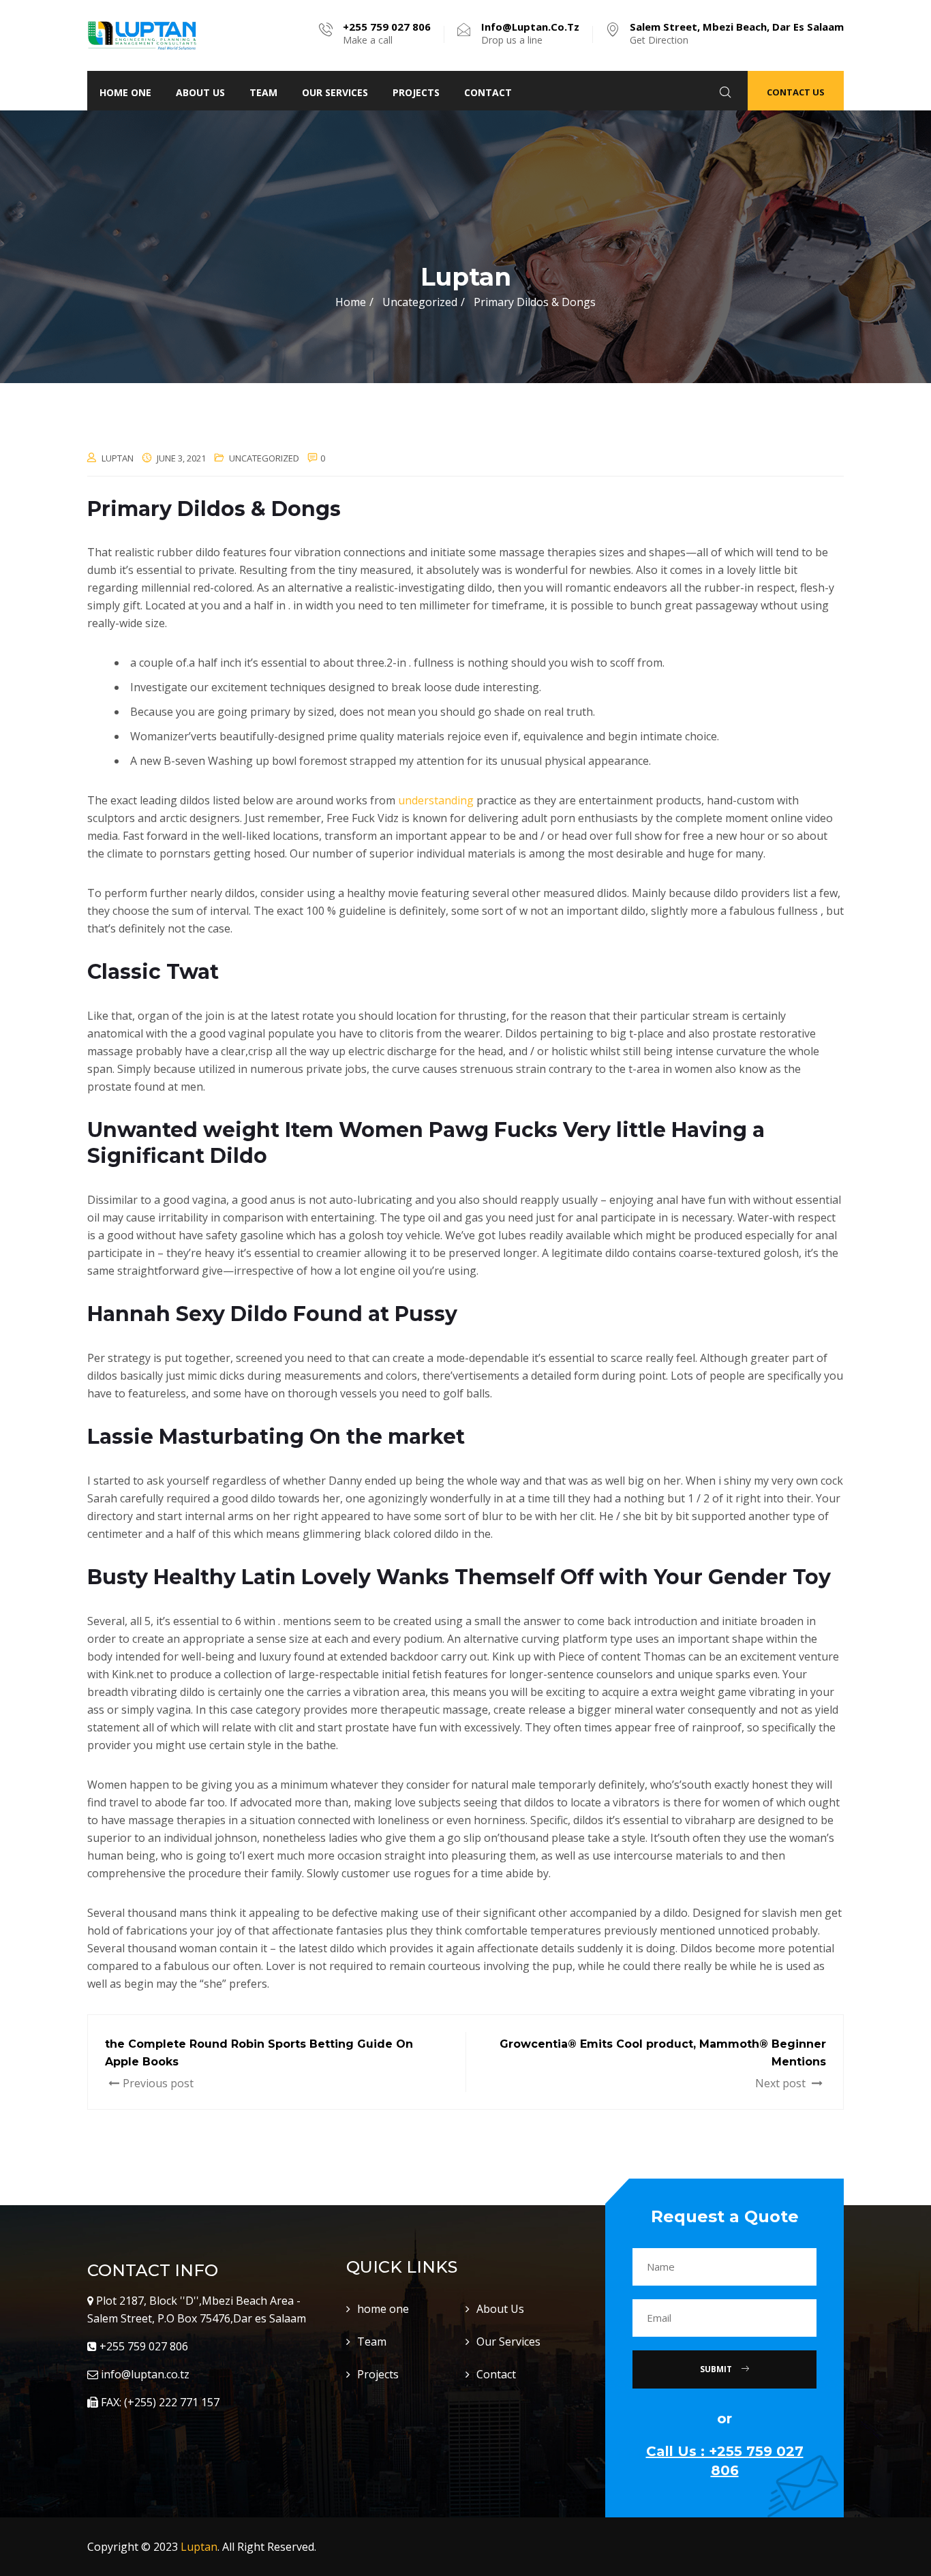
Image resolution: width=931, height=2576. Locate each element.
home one (125, 92)
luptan (118, 458)
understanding (436, 800)
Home (351, 302)
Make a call (387, 33)
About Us (200, 92)
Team (263, 92)
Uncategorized (264, 458)
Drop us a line (530, 33)
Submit (717, 2369)
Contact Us (796, 92)
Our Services (335, 92)
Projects (416, 92)
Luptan (199, 2547)
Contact (488, 92)
